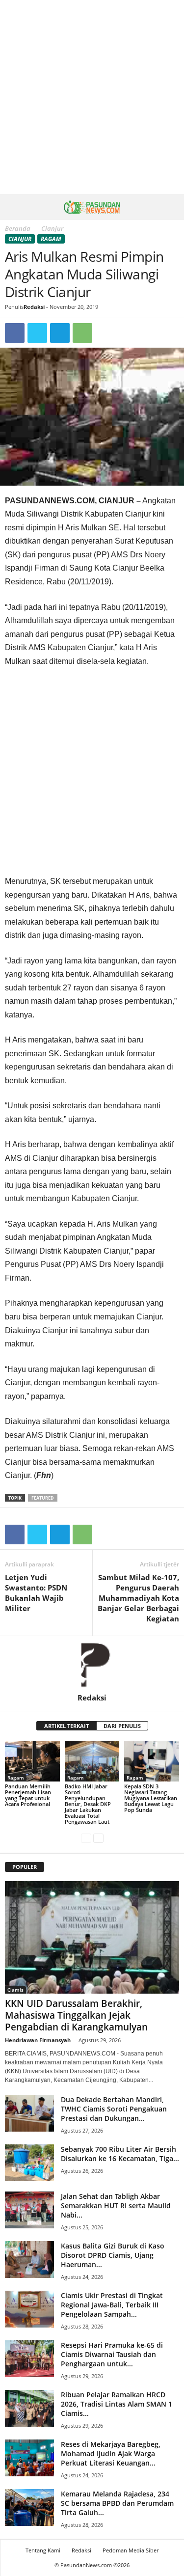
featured (43, 1498)
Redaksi (34, 307)
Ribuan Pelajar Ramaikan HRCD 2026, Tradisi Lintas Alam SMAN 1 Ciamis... (117, 2404)
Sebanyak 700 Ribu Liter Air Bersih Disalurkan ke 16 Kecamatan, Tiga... (120, 2154)
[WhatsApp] (82, 333)
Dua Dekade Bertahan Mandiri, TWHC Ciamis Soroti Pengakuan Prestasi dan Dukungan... (114, 2109)
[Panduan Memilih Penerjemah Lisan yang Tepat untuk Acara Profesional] (32, 1761)
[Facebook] (15, 333)
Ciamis (15, 1990)
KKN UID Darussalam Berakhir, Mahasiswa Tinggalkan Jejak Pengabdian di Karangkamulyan (76, 2015)
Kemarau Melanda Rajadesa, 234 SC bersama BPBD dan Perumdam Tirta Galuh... (117, 2503)
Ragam (51, 239)
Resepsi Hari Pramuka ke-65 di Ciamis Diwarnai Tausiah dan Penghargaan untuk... (112, 2354)
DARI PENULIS (122, 1726)
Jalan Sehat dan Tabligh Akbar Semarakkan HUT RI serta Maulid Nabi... (116, 2206)
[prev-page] (86, 1838)
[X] (37, 333)
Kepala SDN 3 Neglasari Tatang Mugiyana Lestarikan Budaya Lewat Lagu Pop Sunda (151, 1798)
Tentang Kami (43, 2550)
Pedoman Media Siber (131, 2550)
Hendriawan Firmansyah (38, 2040)
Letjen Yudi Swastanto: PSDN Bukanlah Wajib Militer (36, 1593)
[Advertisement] (92, 97)
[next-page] (98, 1838)
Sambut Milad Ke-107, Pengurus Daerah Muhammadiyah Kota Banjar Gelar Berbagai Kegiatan (138, 1598)
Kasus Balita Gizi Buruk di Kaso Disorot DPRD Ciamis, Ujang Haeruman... (113, 2255)
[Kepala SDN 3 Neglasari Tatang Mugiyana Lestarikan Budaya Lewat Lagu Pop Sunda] (152, 1761)
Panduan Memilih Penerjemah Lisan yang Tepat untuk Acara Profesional (28, 1795)
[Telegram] (60, 333)
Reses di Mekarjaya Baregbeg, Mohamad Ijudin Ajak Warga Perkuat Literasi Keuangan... (111, 2453)
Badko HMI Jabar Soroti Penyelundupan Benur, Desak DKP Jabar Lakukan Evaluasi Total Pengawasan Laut (88, 1804)
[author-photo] (92, 1665)
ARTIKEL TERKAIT (66, 1726)
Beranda (18, 228)
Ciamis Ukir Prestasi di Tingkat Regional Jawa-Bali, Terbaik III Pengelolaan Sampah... (112, 2305)
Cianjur (20, 239)
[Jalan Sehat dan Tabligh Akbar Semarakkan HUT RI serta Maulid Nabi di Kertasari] (29, 2210)
